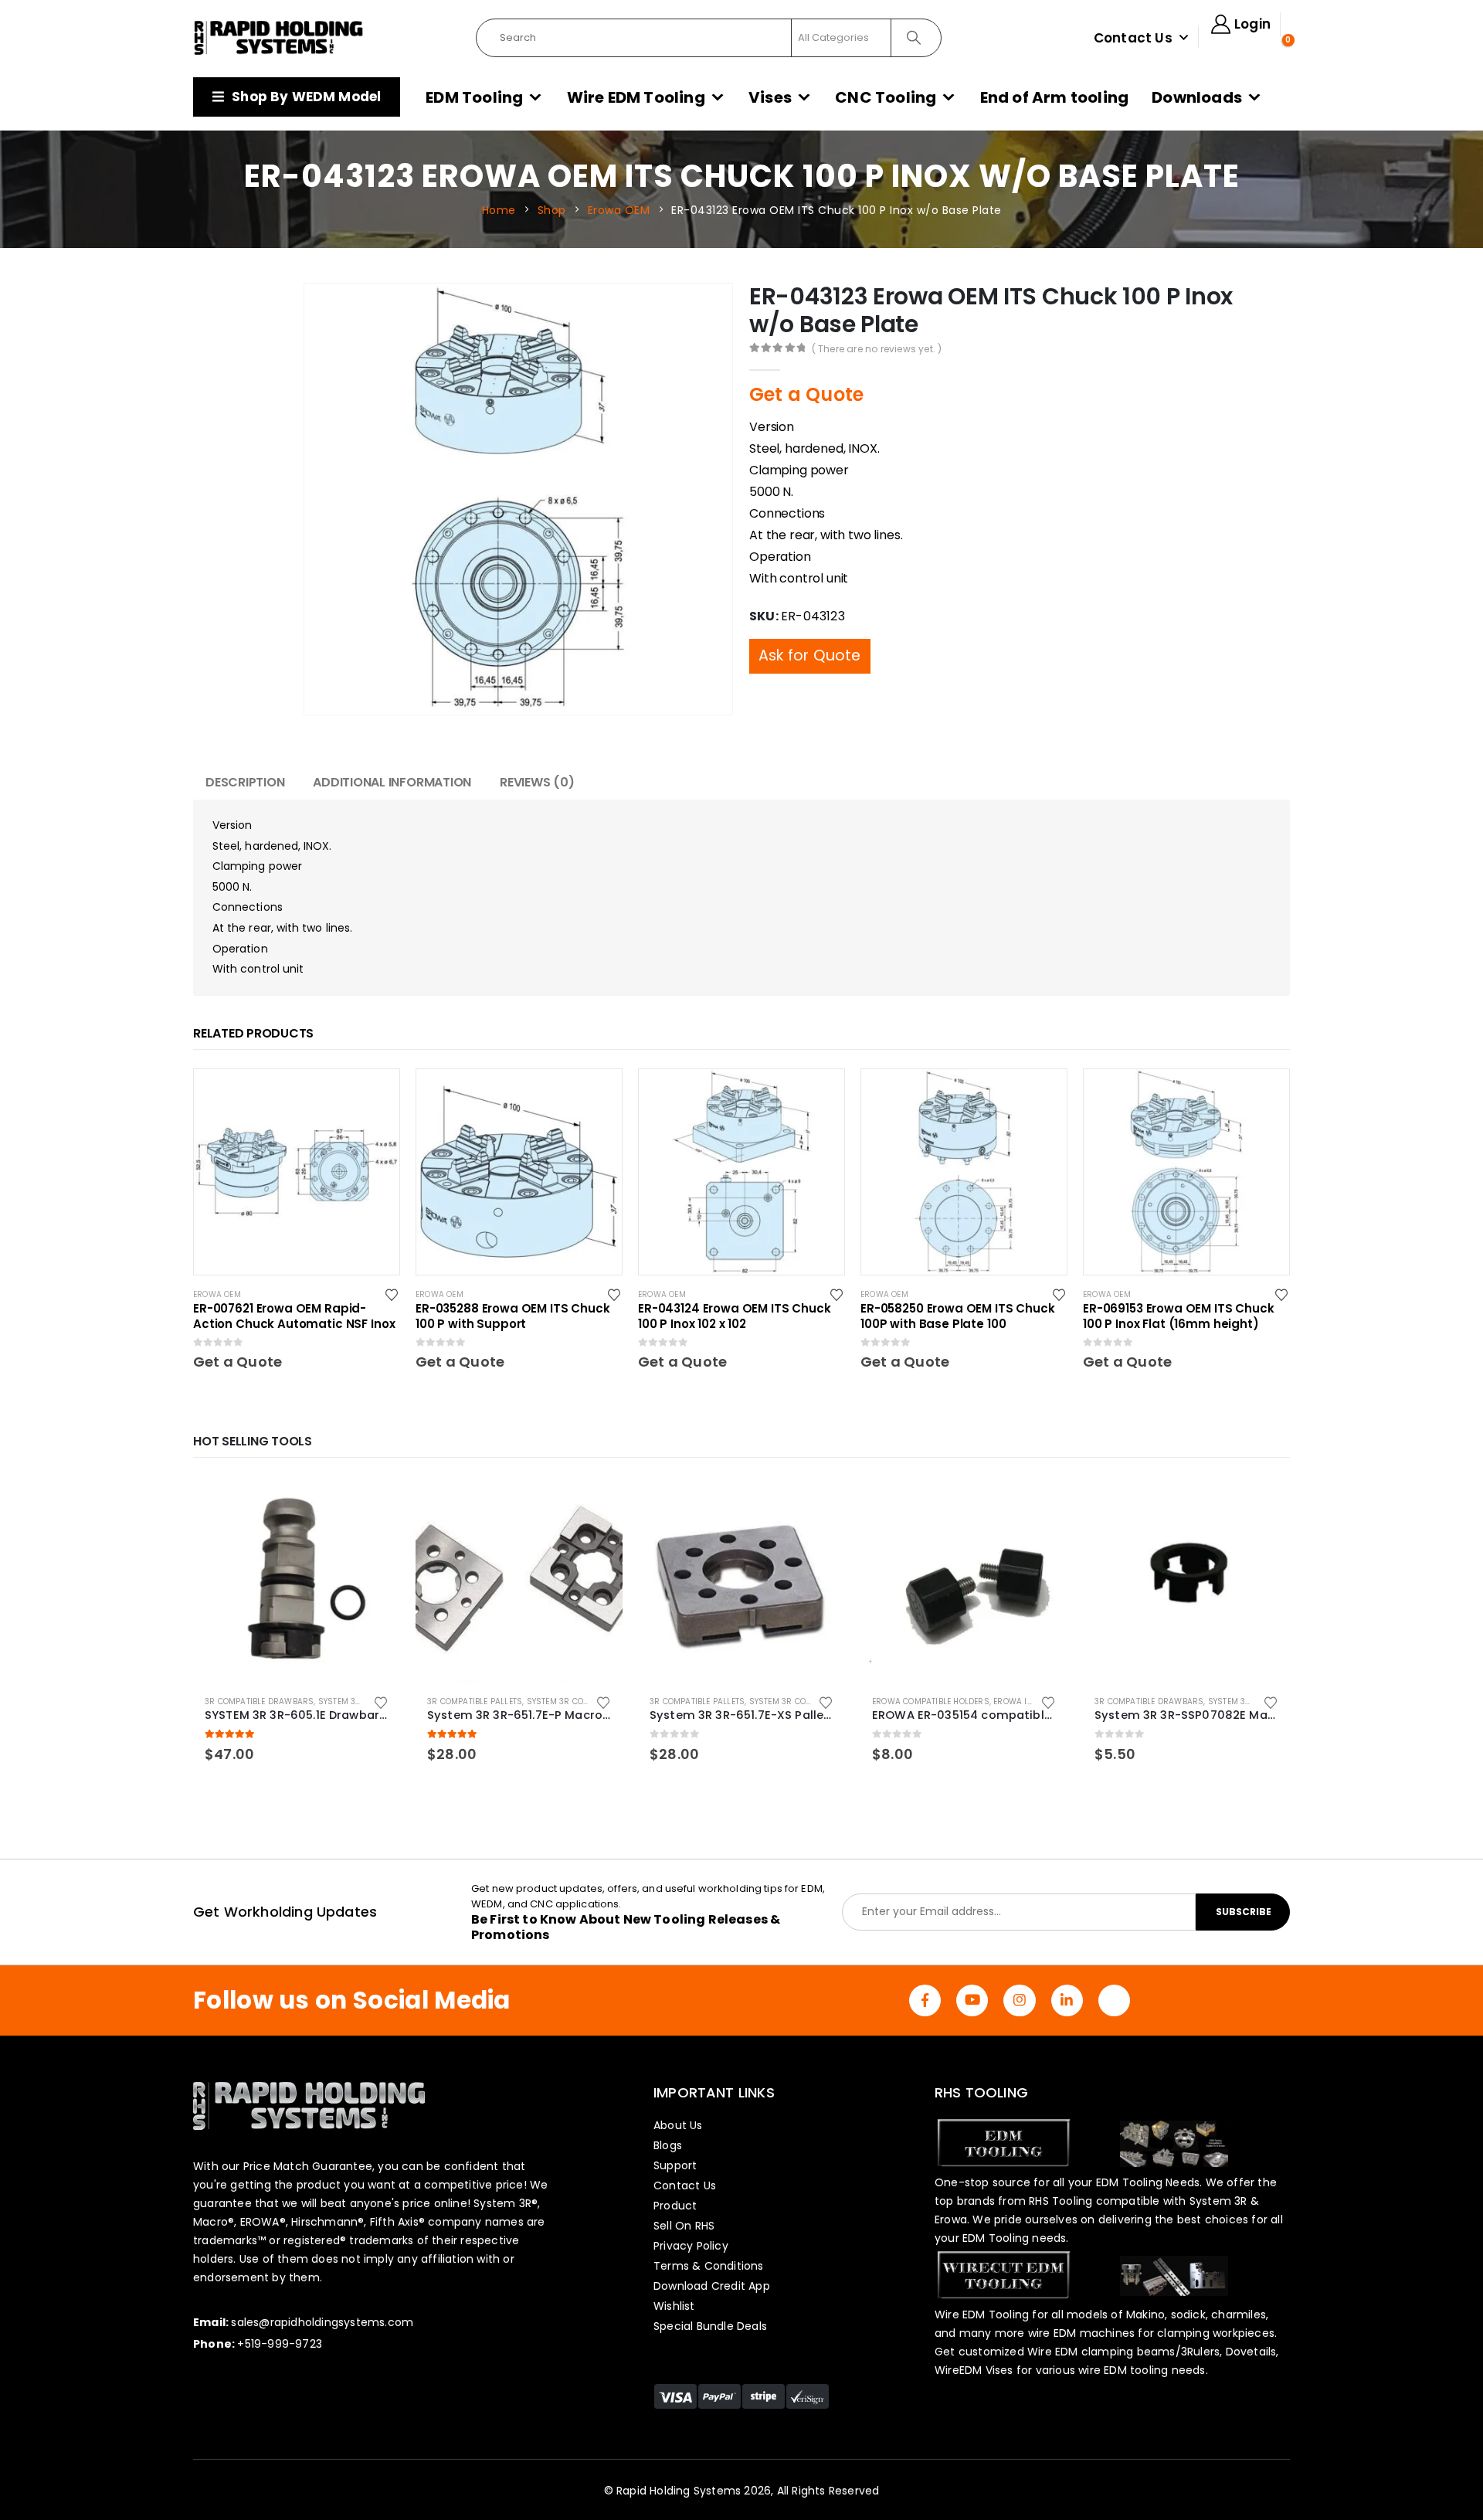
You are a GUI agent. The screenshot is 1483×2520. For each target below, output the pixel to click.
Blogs (668, 2145)
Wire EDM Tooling (636, 97)
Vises (770, 97)
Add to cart (375, 1502)
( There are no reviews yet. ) (877, 349)
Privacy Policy (691, 2246)
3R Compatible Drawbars (259, 1702)
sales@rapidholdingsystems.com (322, 2322)
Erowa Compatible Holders (931, 1702)
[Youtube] (972, 2000)
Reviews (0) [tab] (537, 782)
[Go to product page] (297, 1580)
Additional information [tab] (392, 782)
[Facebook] (925, 2000)
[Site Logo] (279, 38)
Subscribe (1244, 1912)
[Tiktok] (1114, 2000)
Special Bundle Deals (710, 2326)
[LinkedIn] (1067, 2000)
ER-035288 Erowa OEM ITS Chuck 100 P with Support (513, 1316)
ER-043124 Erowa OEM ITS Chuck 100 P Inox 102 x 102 (735, 1316)
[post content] (297, 1172)
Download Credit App (712, 2286)
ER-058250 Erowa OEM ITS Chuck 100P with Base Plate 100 (958, 1316)
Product (675, 2206)
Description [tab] (245, 782)
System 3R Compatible (365, 1702)
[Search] (915, 38)
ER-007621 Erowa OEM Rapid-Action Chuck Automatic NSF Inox (294, 1316)
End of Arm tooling (1055, 97)
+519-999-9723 (280, 2344)
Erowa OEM (217, 1294)
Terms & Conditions (709, 2266)
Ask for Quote (810, 625)
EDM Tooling (474, 97)
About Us (678, 2125)
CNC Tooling (886, 97)
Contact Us (1133, 38)
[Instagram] (1019, 2000)
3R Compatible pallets (475, 1702)
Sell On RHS (684, 2226)
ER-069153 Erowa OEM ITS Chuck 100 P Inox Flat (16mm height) (1179, 1316)
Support (675, 2165)
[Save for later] (393, 1294)
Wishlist (674, 2306)
